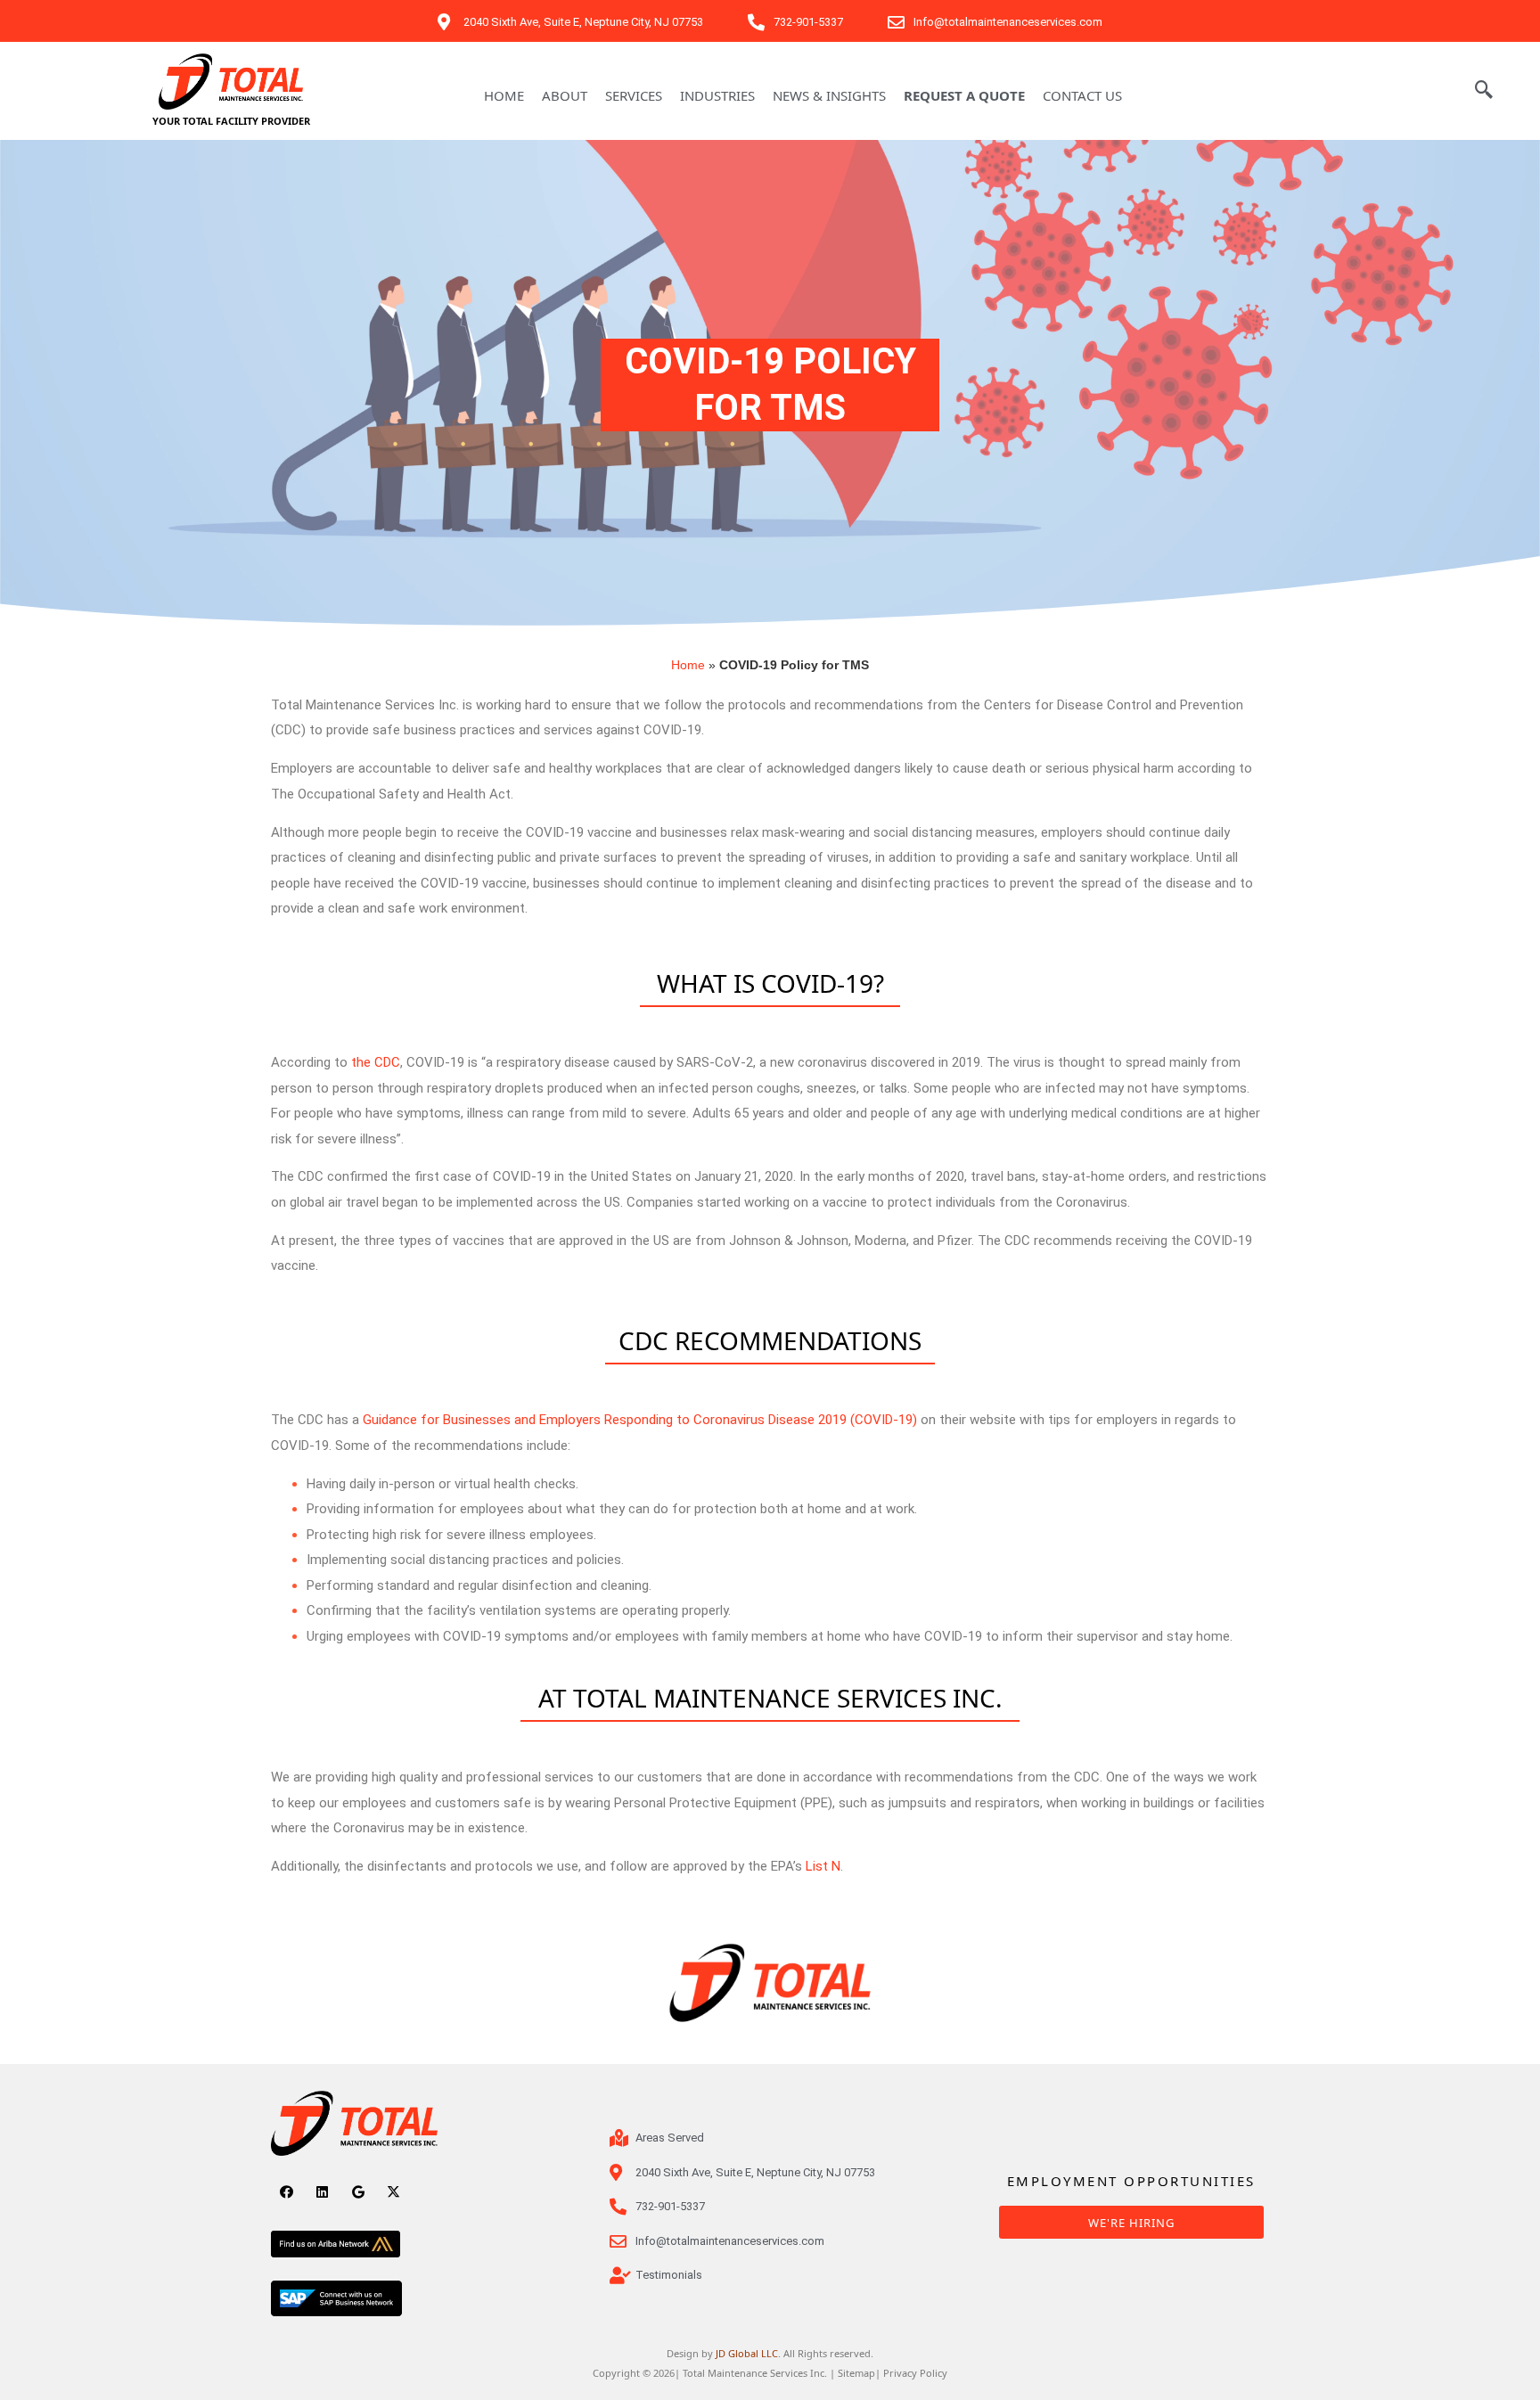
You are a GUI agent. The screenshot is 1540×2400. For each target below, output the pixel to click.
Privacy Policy (915, 2373)
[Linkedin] (322, 2192)
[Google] (358, 2192)
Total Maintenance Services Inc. (755, 2373)
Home (504, 95)
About (565, 95)
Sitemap (856, 2373)
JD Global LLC (747, 2353)
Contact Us (1082, 95)
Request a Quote (964, 95)
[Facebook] (287, 2192)
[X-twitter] (393, 2192)
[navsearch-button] (1484, 91)
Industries (717, 95)
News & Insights (829, 95)
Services (634, 95)
